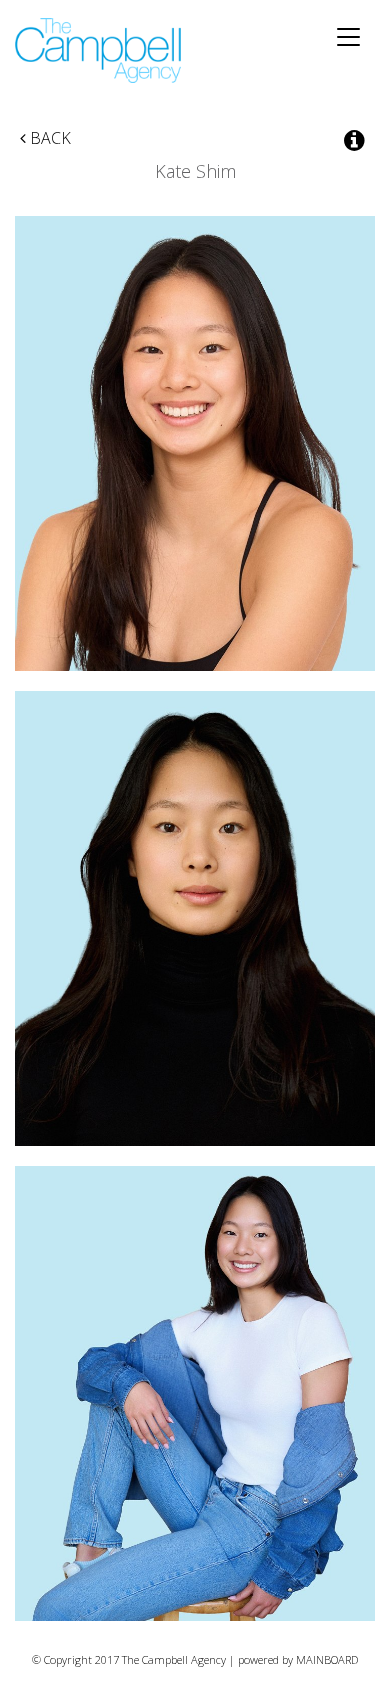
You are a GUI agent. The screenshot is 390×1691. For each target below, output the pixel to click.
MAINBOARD (327, 1659)
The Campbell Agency (99, 50)
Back (48, 138)
